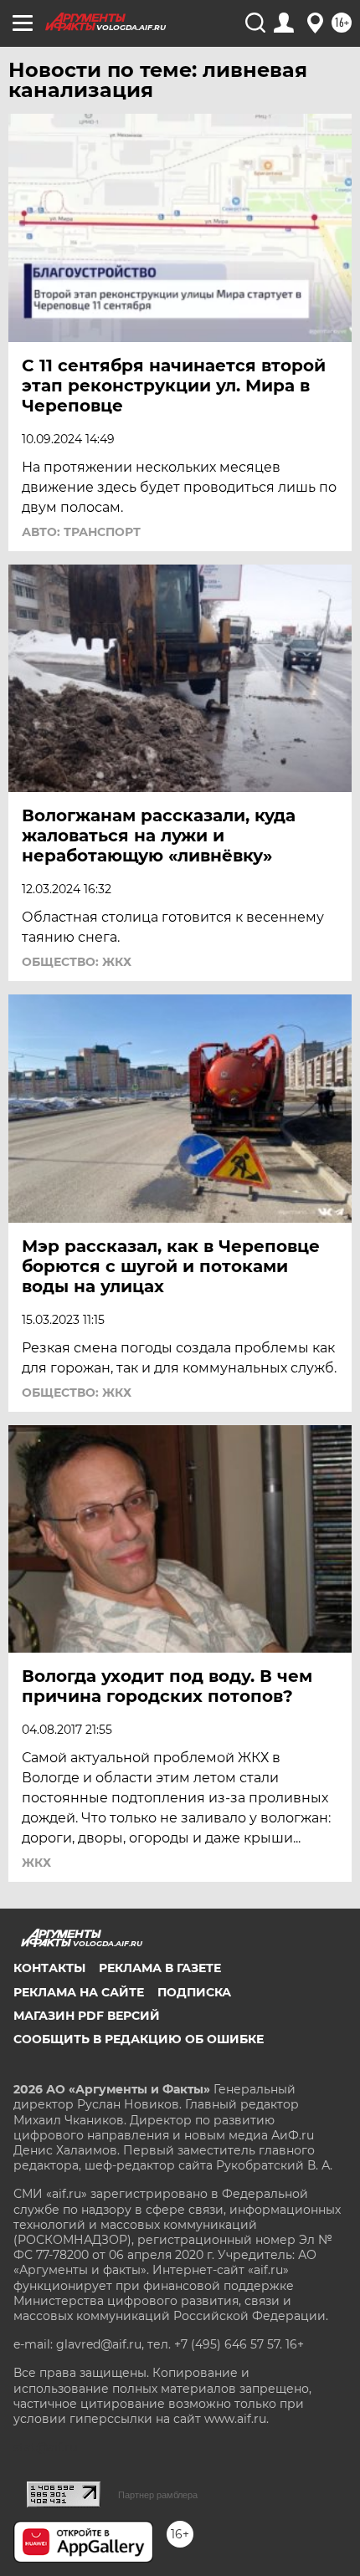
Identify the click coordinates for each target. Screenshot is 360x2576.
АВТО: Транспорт (81, 532)
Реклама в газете (160, 1968)
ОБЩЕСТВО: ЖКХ (77, 962)
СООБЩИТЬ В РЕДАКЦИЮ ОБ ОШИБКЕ (139, 2039)
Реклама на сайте (79, 1992)
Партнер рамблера (158, 2495)
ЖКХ (36, 1863)
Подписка (194, 1992)
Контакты (49, 1968)
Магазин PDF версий (87, 2016)
